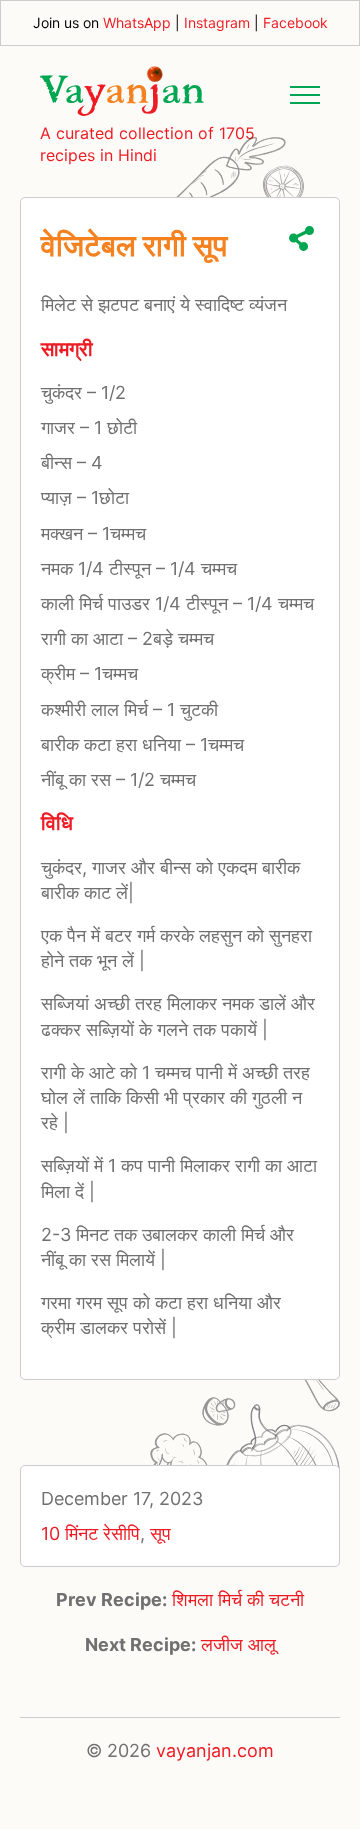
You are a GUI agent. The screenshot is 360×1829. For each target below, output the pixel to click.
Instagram (217, 22)
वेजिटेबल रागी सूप (134, 245)
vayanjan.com (215, 1750)
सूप (160, 1533)
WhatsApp (137, 22)
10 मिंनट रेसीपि (90, 1533)
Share (301, 238)
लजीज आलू (238, 1644)
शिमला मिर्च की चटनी (238, 1599)
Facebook (295, 22)
